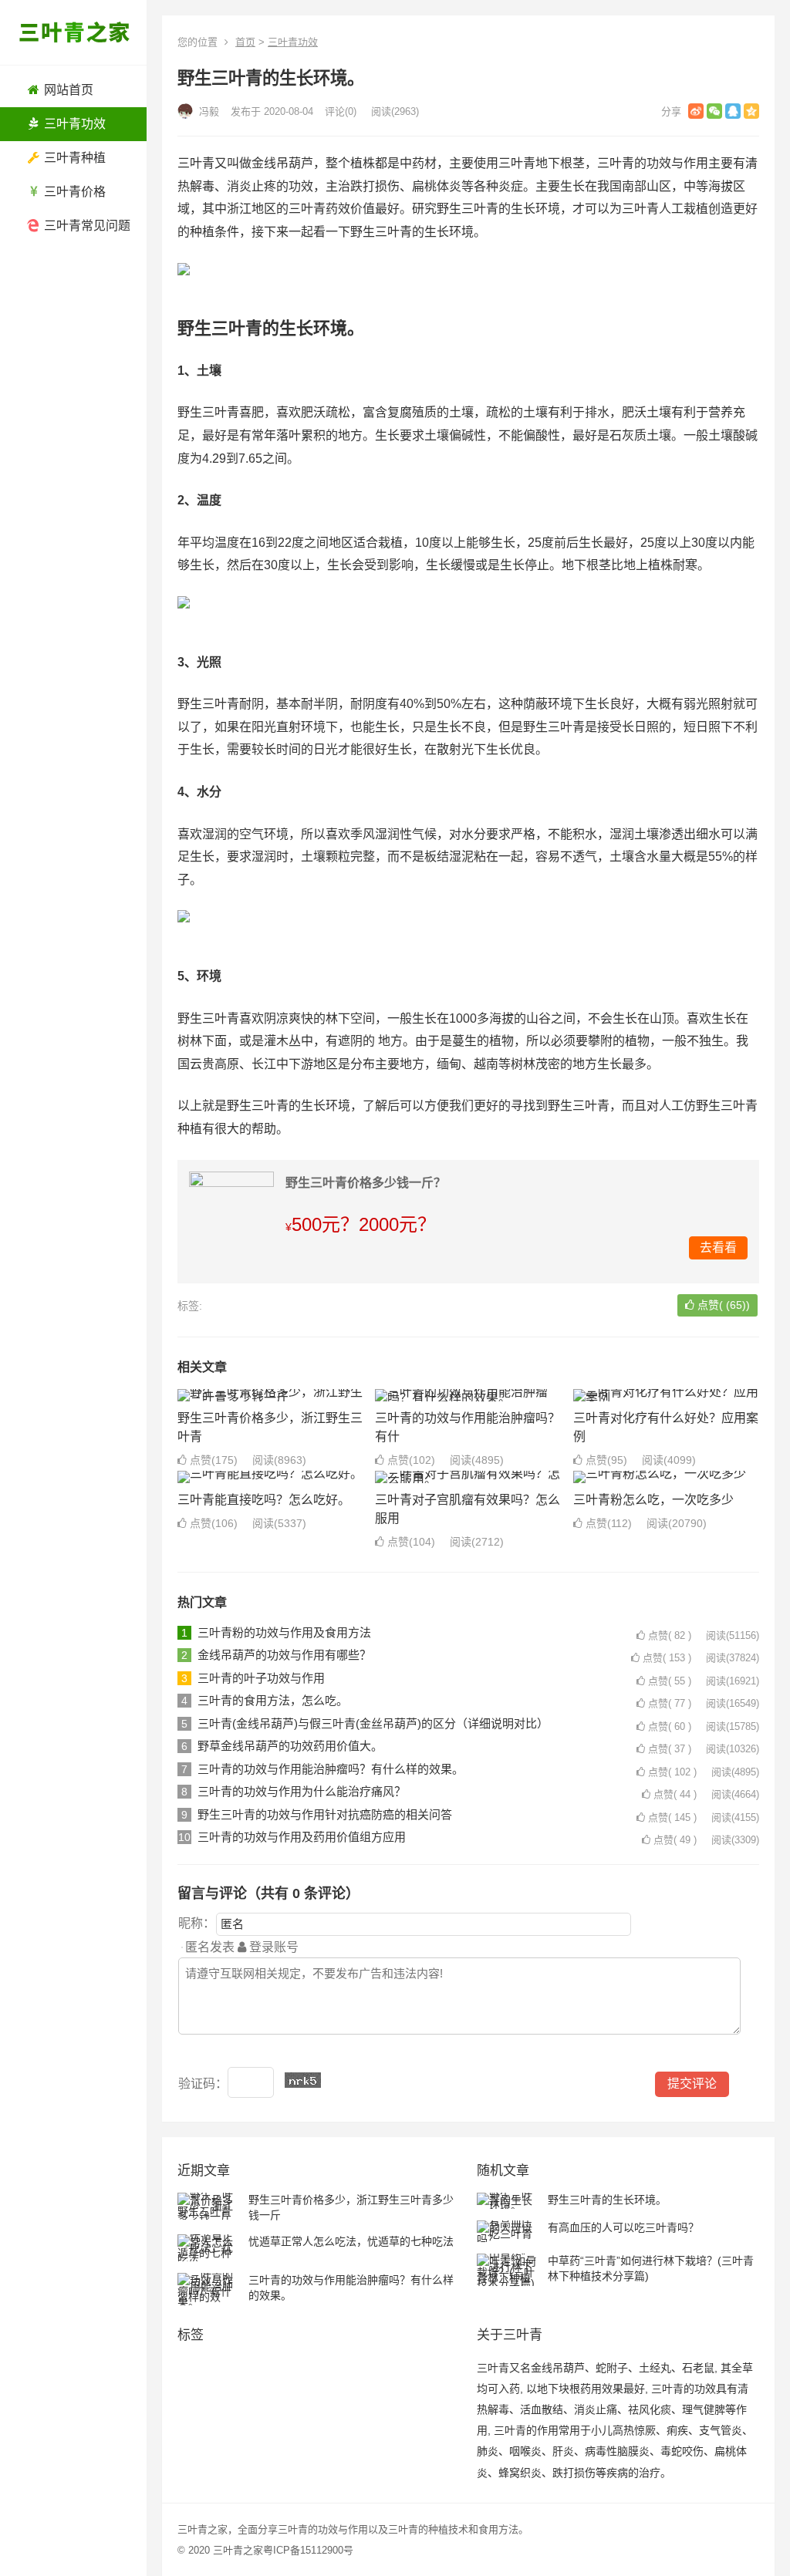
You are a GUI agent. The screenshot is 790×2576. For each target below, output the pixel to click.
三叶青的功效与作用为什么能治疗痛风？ (302, 1791)
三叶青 (293, 2529)
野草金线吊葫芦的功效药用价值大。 (290, 1746)
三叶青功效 (293, 42)
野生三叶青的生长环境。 (607, 2200)
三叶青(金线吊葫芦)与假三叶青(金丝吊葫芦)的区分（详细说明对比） (373, 1723)
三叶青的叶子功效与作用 (261, 1678)
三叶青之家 (238, 2550)
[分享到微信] (714, 111)
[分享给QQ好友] (733, 111)
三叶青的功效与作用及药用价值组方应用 (302, 1837)
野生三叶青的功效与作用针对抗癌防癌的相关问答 (325, 1814)
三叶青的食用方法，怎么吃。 (273, 1700)
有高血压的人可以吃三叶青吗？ (623, 2227)
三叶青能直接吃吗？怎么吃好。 (264, 1500)
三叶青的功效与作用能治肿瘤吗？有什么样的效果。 (331, 1769)
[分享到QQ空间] (751, 111)
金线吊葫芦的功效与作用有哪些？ (284, 1655)
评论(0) (341, 111)
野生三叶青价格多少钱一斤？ (366, 1183)
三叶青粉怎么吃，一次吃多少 (653, 1500)
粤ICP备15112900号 (308, 2550)
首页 (245, 42)
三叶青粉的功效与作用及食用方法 (284, 1632)
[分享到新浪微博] (696, 111)
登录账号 (272, 1947)
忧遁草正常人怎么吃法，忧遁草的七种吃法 (351, 2241)
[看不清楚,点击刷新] (303, 2080)
